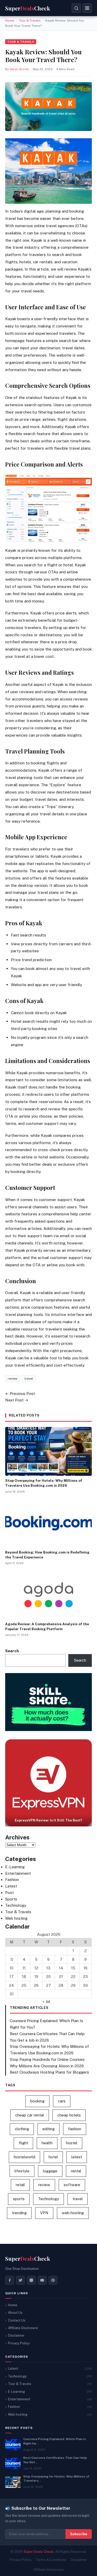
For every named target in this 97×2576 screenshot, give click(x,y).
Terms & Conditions (51, 2560)
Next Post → (17, 1400)
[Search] (76, 8)
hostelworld (24, 2157)
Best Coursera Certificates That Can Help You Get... (55, 2460)
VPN (44, 2213)
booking (37, 2101)
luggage (50, 2171)
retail (20, 2185)
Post (9, 1893)
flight (23, 2143)
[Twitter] (20, 2280)
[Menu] (87, 8)
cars (62, 2101)
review (13, 1379)
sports (19, 2199)
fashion (75, 2129)
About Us (15, 2313)
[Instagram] (31, 2280)
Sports (11, 1899)
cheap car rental (30, 2115)
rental (76, 2171)
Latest (11, 1886)
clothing (22, 2129)
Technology (16, 1905)
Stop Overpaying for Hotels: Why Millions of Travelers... (56, 2479)
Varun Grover (19, 69)
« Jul (46, 2001)
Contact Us (17, 2320)
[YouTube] (42, 2280)
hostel (72, 2143)
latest (77, 2157)
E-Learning (15, 1867)
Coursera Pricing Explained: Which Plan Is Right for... (55, 2441)
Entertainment (18, 1873)
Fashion (12, 1880)
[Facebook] (10, 2280)
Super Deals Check (39, 2552)
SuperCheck (28, 2259)
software (72, 2185)
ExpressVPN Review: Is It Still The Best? (48, 1820)
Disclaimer (16, 2335)
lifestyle (22, 2171)
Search (12, 1651)
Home (10, 21)
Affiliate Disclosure (23, 2328)
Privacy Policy (19, 2343)
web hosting (73, 2213)
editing (48, 2129)
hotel (53, 2157)
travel (29, 1379)
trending (19, 2213)
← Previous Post (20, 1394)
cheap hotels (69, 2115)
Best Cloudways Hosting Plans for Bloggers (49, 2072)
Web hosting (16, 1918)
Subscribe (79, 2534)
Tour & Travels (30, 21)
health (47, 2143)
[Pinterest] (53, 2280)
